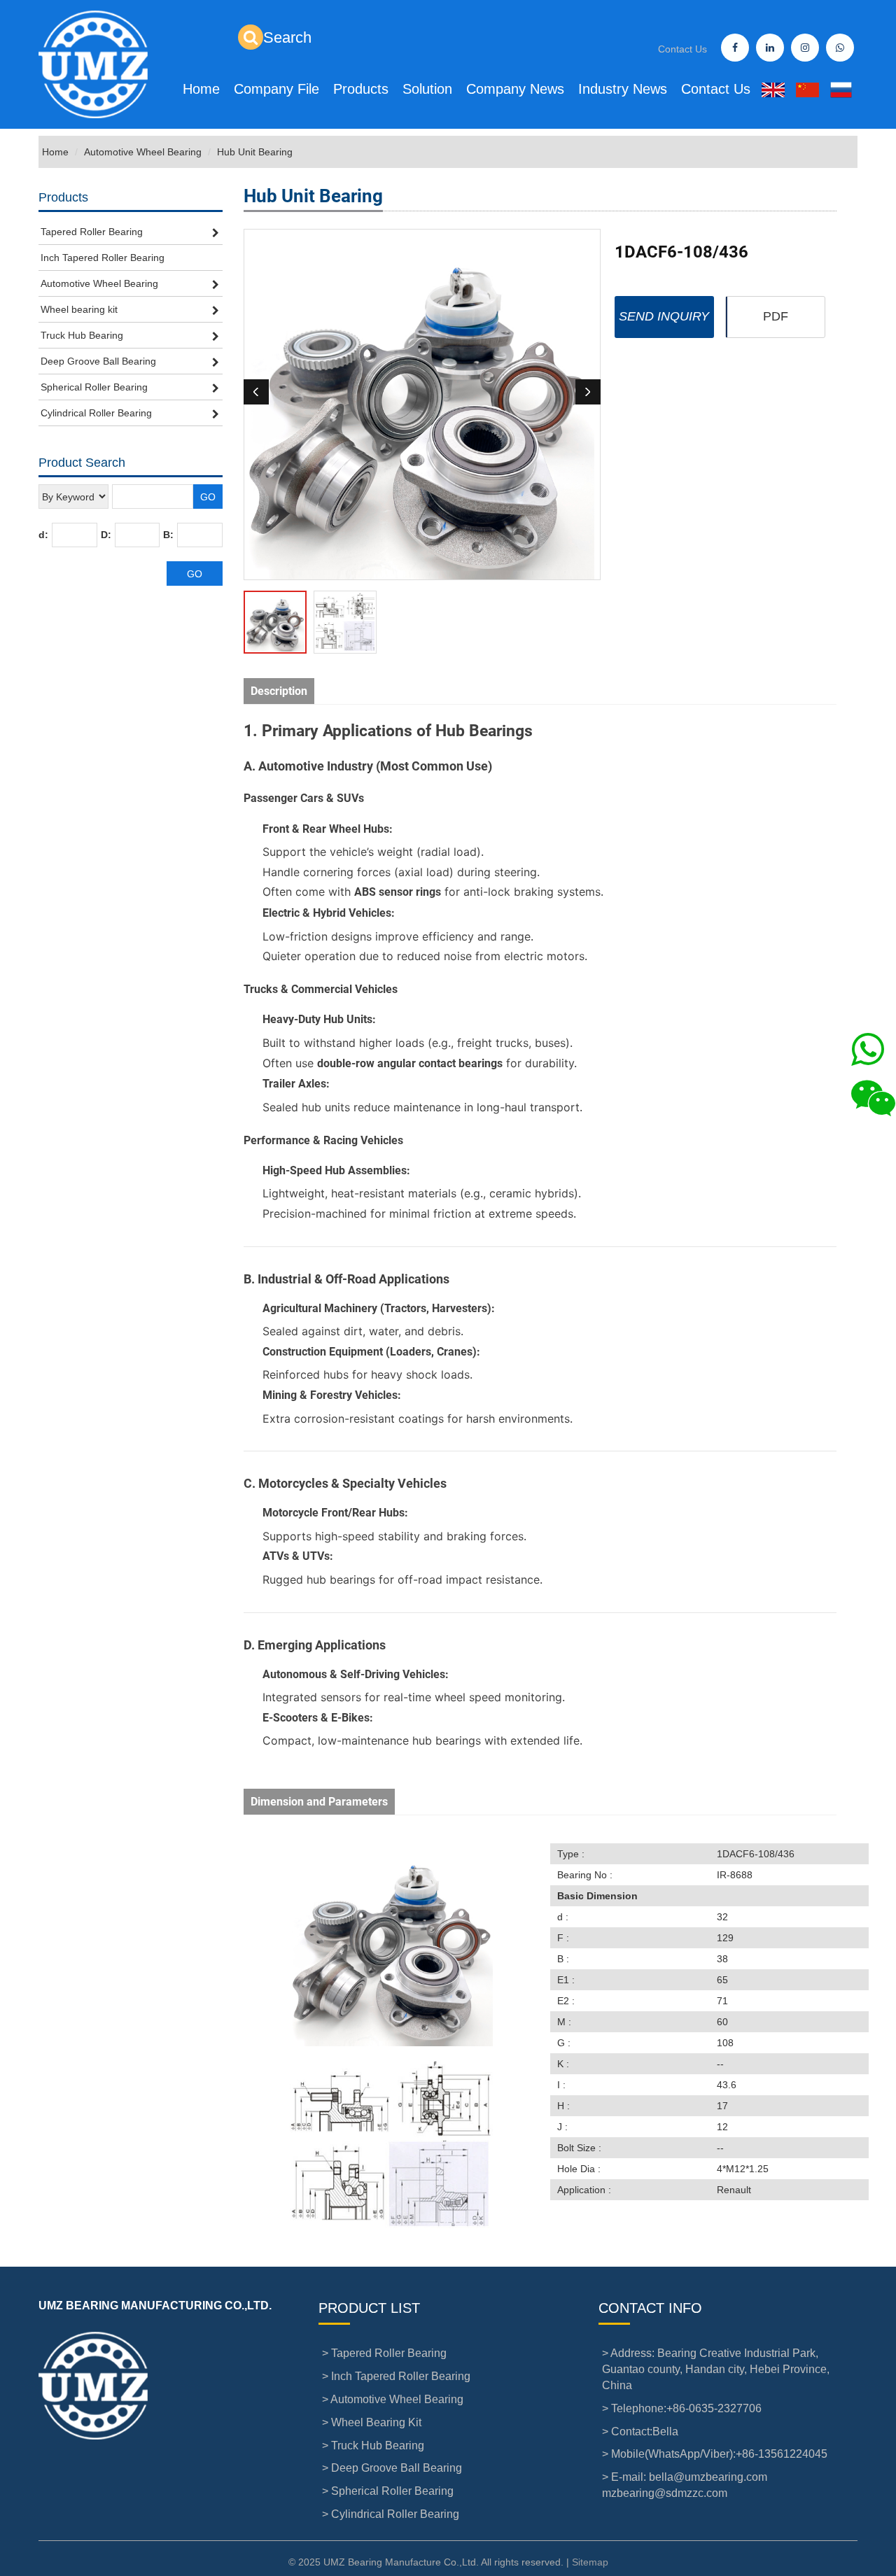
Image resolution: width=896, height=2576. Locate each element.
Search (287, 37)
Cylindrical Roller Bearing (96, 413)
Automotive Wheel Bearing (143, 152)
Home (201, 89)
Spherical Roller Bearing (94, 387)
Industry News (623, 89)
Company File (276, 89)
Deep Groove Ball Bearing (98, 361)
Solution (427, 89)
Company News (515, 89)
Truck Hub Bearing (82, 335)
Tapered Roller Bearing (92, 232)
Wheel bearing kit (79, 309)
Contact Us (682, 49)
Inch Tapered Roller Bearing (103, 258)
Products (361, 89)
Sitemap (590, 2562)
